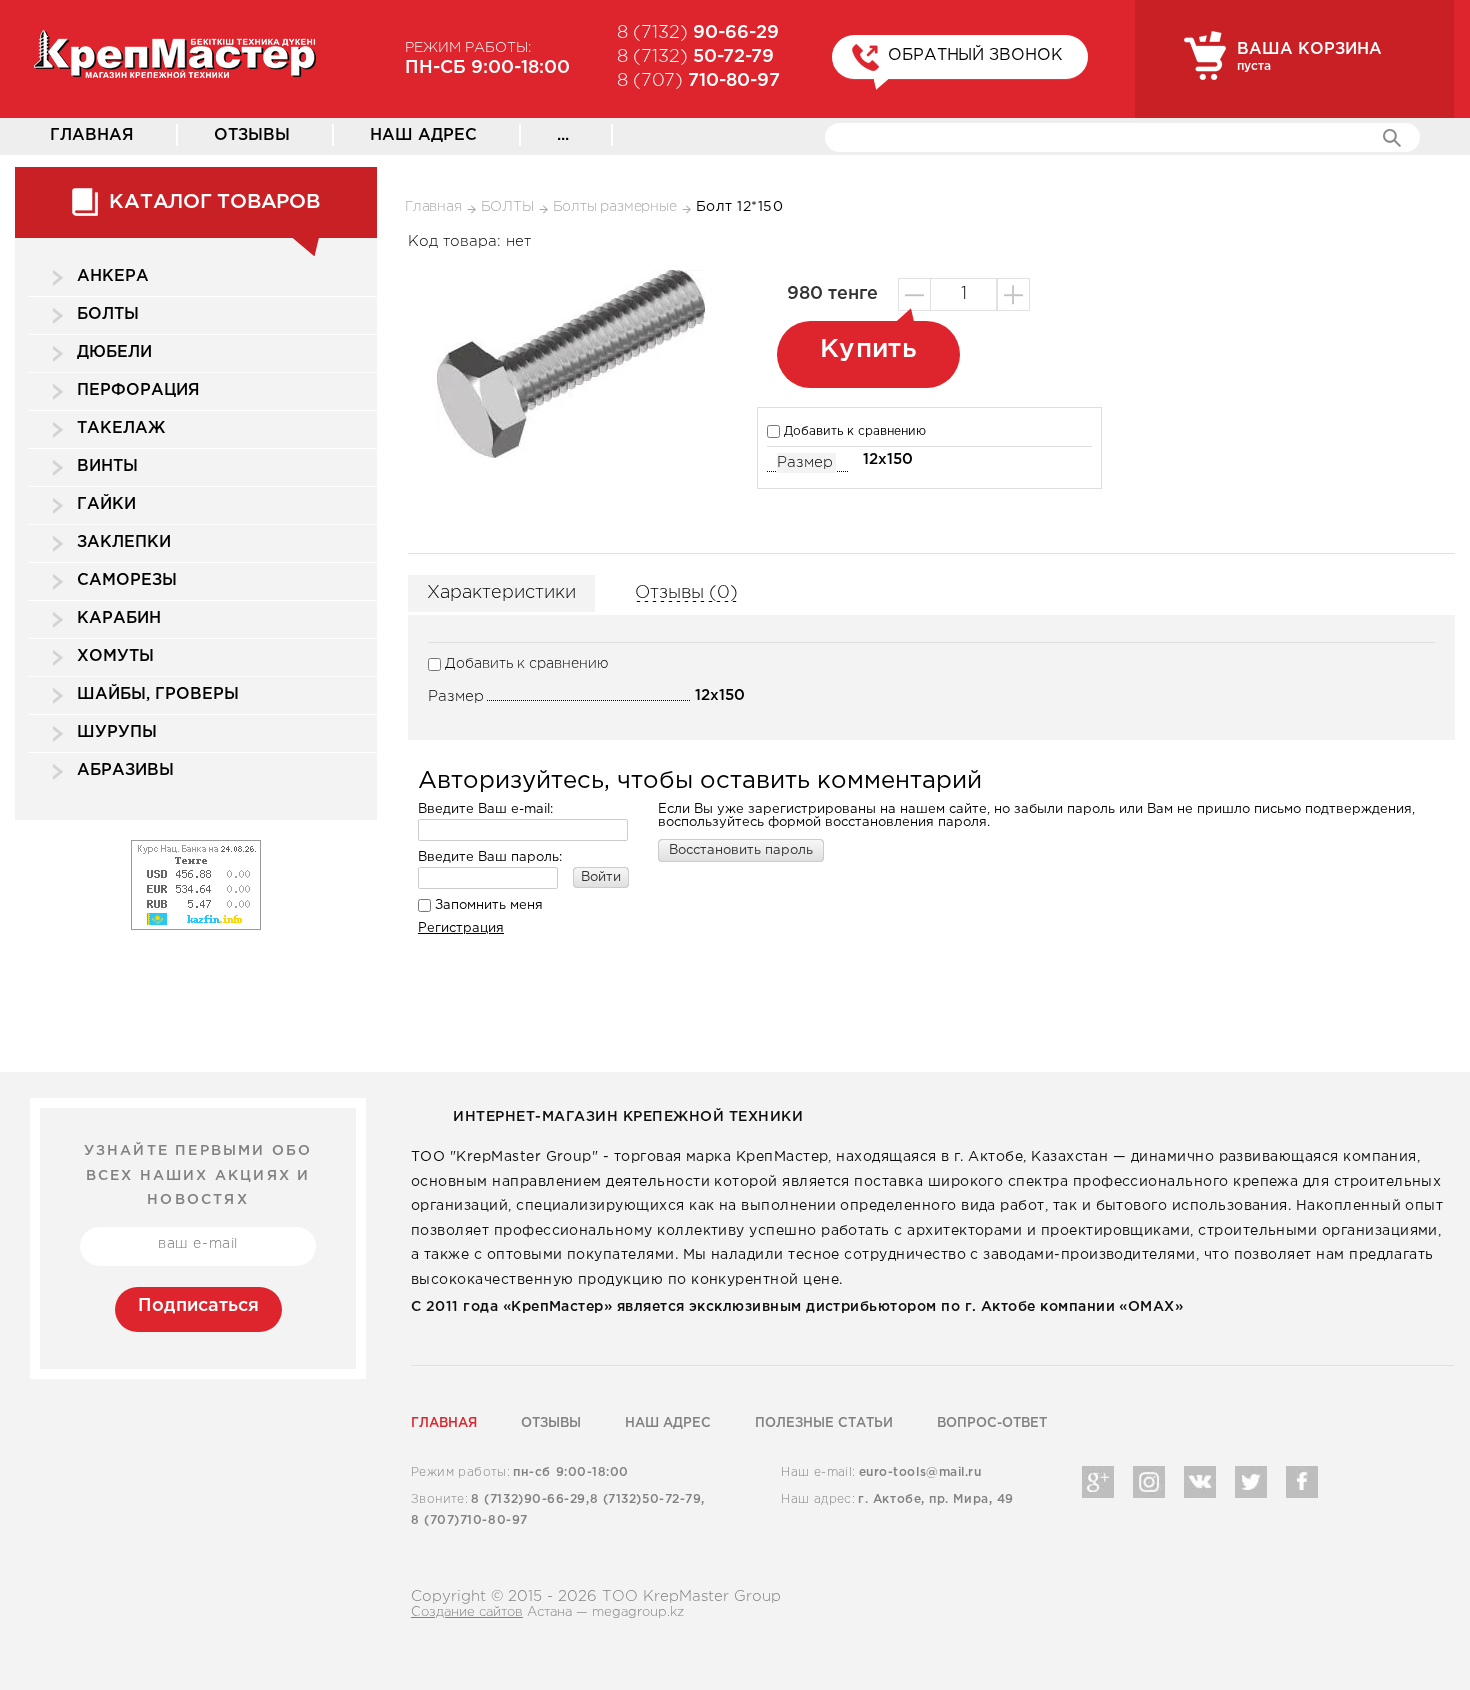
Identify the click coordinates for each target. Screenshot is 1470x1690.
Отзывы (252, 135)
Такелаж (121, 428)
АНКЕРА (113, 276)
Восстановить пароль (741, 850)
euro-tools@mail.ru (920, 1472)
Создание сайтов (467, 1612)
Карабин (119, 618)
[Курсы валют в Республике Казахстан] (196, 845)
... (563, 135)
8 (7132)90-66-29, (530, 1499)
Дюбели (114, 352)
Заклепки (124, 542)
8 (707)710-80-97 (469, 1520)
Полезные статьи (824, 1423)
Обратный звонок (975, 55)
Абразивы (125, 770)
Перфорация (138, 390)
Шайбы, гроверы (158, 694)
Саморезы (127, 580)
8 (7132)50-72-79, (647, 1499)
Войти (601, 877)
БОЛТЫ (108, 314)
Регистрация (461, 928)
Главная (92, 135)
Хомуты (115, 656)
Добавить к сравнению (853, 431)
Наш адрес (423, 135)
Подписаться (198, 1306)
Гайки (106, 504)
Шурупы (117, 732)
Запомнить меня (487, 905)
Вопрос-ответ (992, 1423)
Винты (107, 466)
